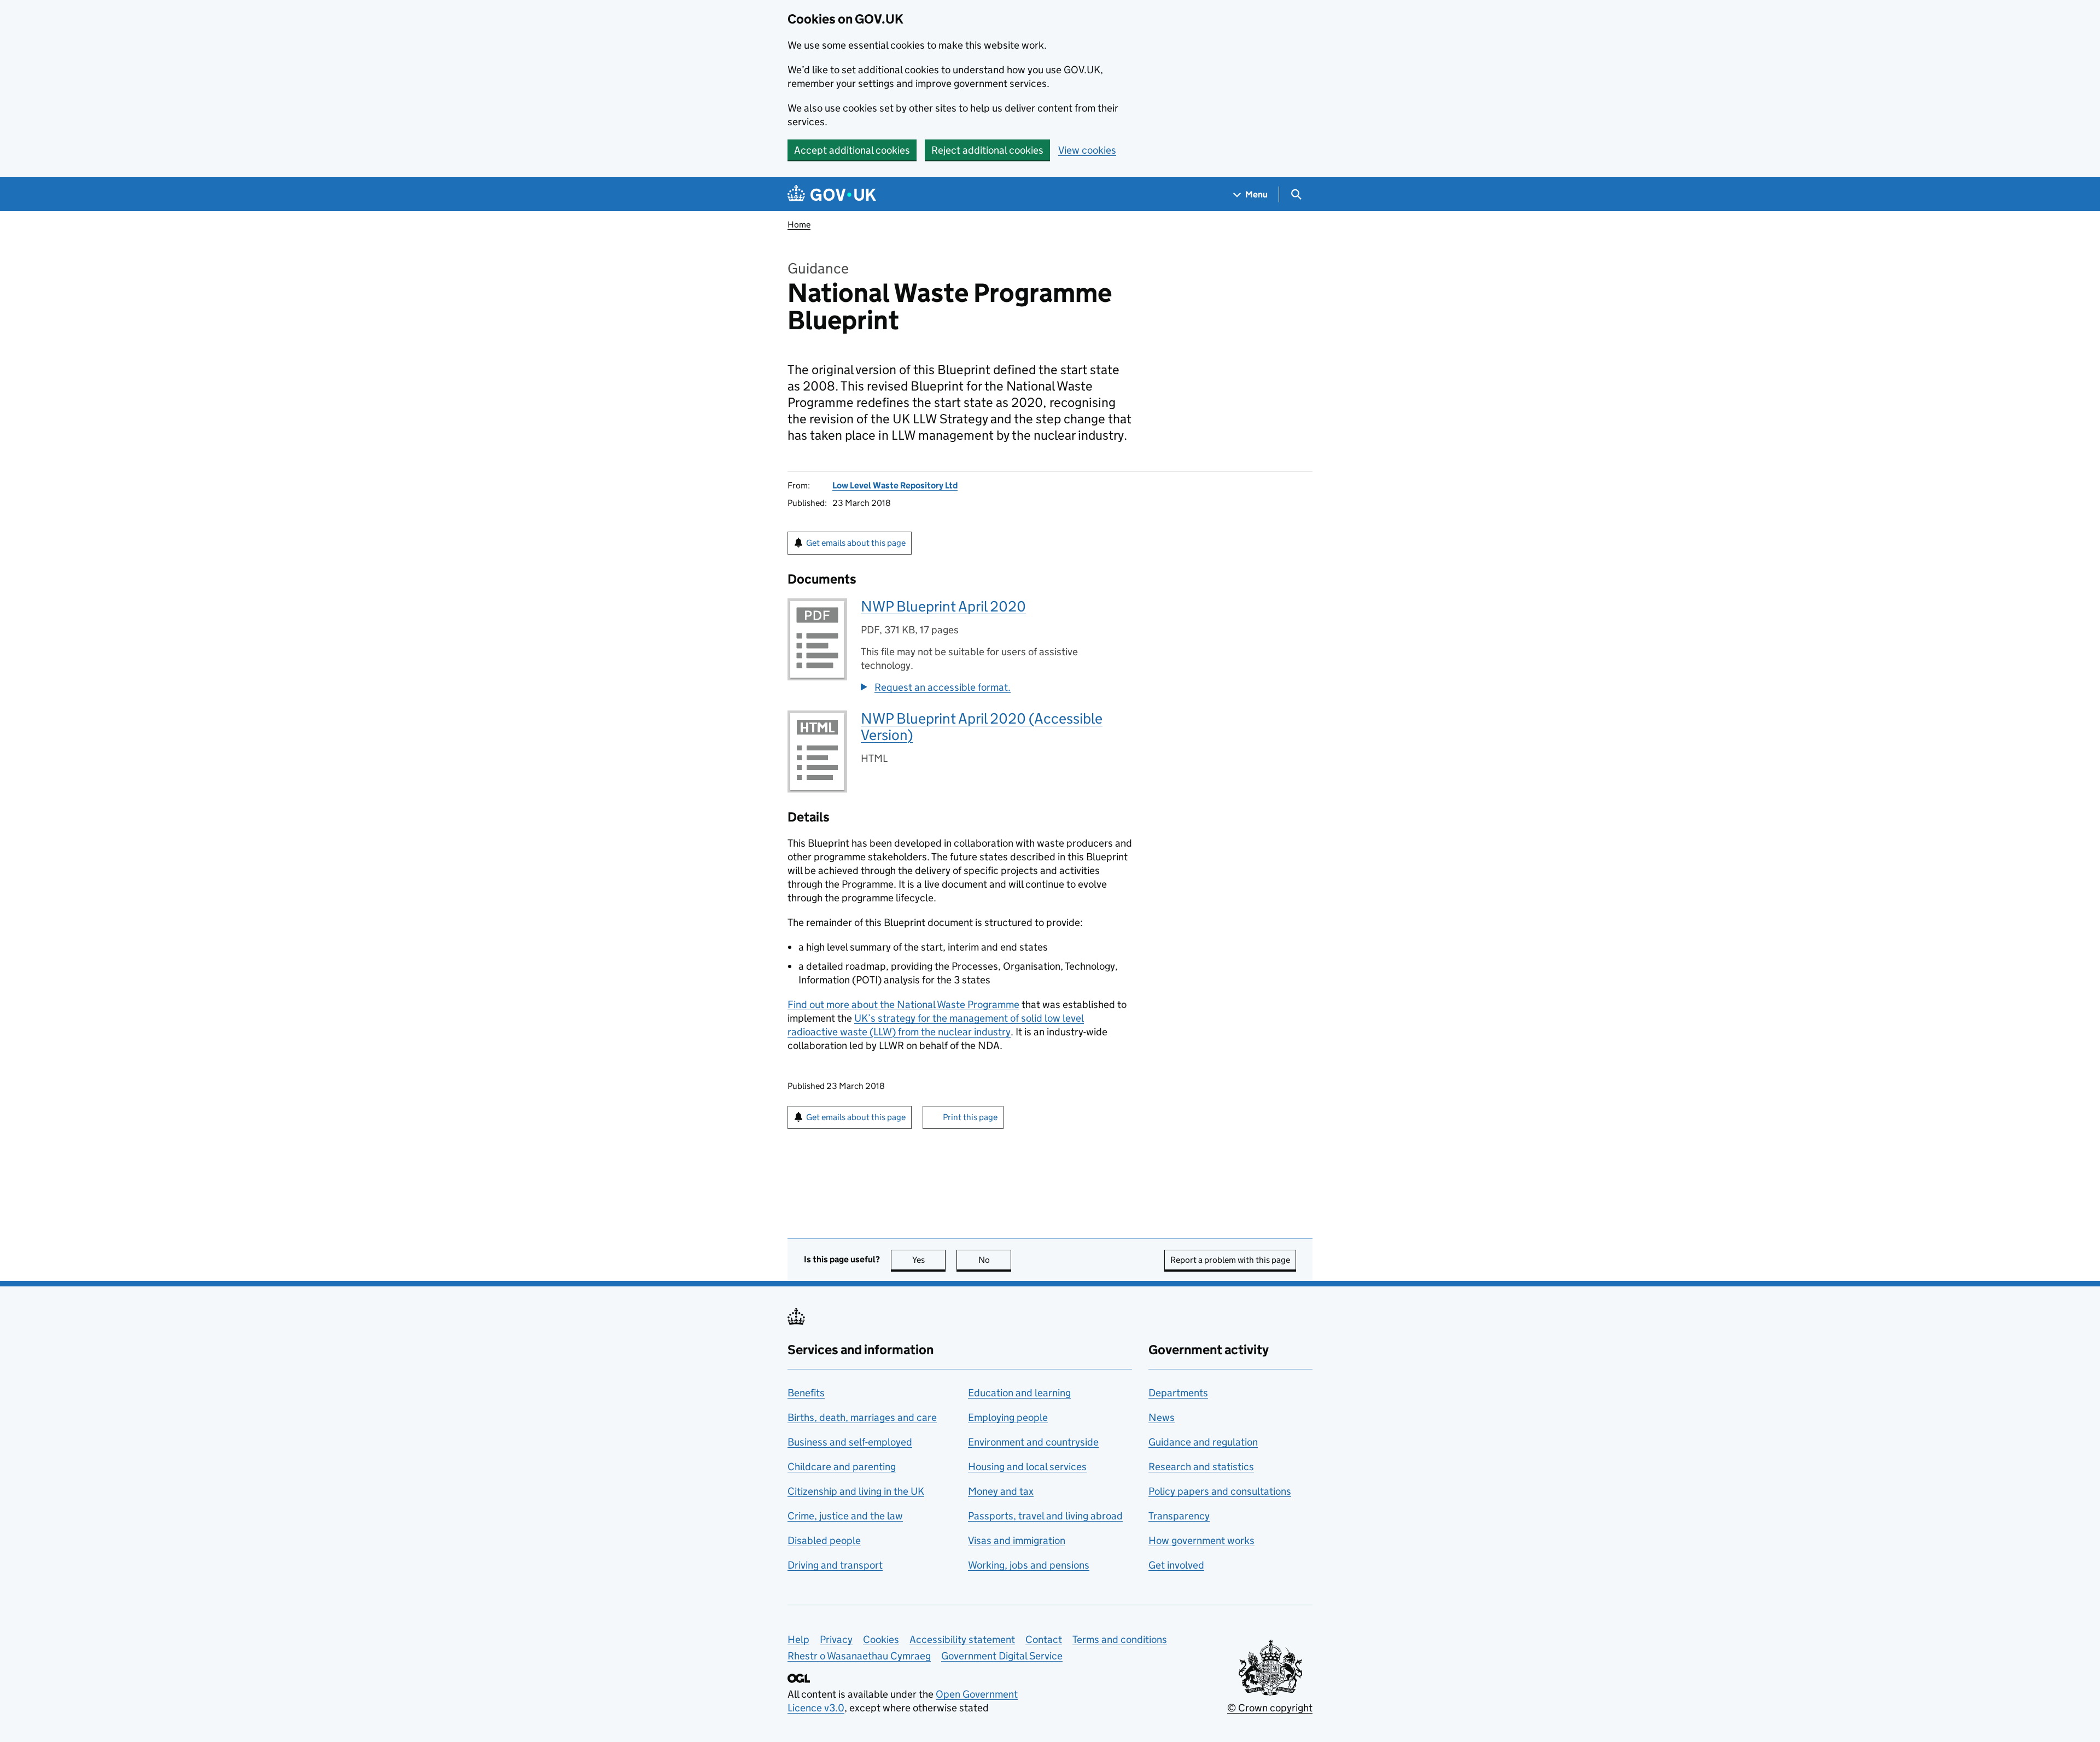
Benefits (806, 1393)
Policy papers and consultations (1220, 1491)
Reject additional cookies (987, 150)
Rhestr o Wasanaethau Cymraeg (859, 1656)
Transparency (1179, 1516)
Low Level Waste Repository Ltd (895, 485)
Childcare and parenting (842, 1467)
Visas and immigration (1017, 1540)
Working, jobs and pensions (1029, 1565)
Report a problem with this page (1230, 1260)
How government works (1201, 1540)
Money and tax (1001, 1491)
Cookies (881, 1639)
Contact (1044, 1639)
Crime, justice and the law (845, 1516)
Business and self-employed (850, 1442)
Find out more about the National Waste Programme (903, 1004)
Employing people (1008, 1417)
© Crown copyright (1270, 1708)
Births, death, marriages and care (862, 1417)
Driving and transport (835, 1565)
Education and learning (1019, 1393)
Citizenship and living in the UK (856, 1491)
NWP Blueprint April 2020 (943, 606)
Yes (929, 1260)
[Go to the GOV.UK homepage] (832, 194)
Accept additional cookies (852, 150)
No (995, 1260)
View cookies (1087, 150)
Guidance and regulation (1203, 1442)
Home (799, 225)
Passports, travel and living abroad (1045, 1516)
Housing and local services (1027, 1467)
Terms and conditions (1120, 1639)
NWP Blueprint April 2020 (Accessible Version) (982, 727)
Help (798, 1639)
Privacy (836, 1639)
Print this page (970, 1117)
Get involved (1176, 1565)
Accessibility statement (962, 1639)
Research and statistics (1201, 1467)
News (1162, 1417)
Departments (1178, 1393)
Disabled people (824, 1540)
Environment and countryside (1033, 1442)
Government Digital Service (1002, 1656)
